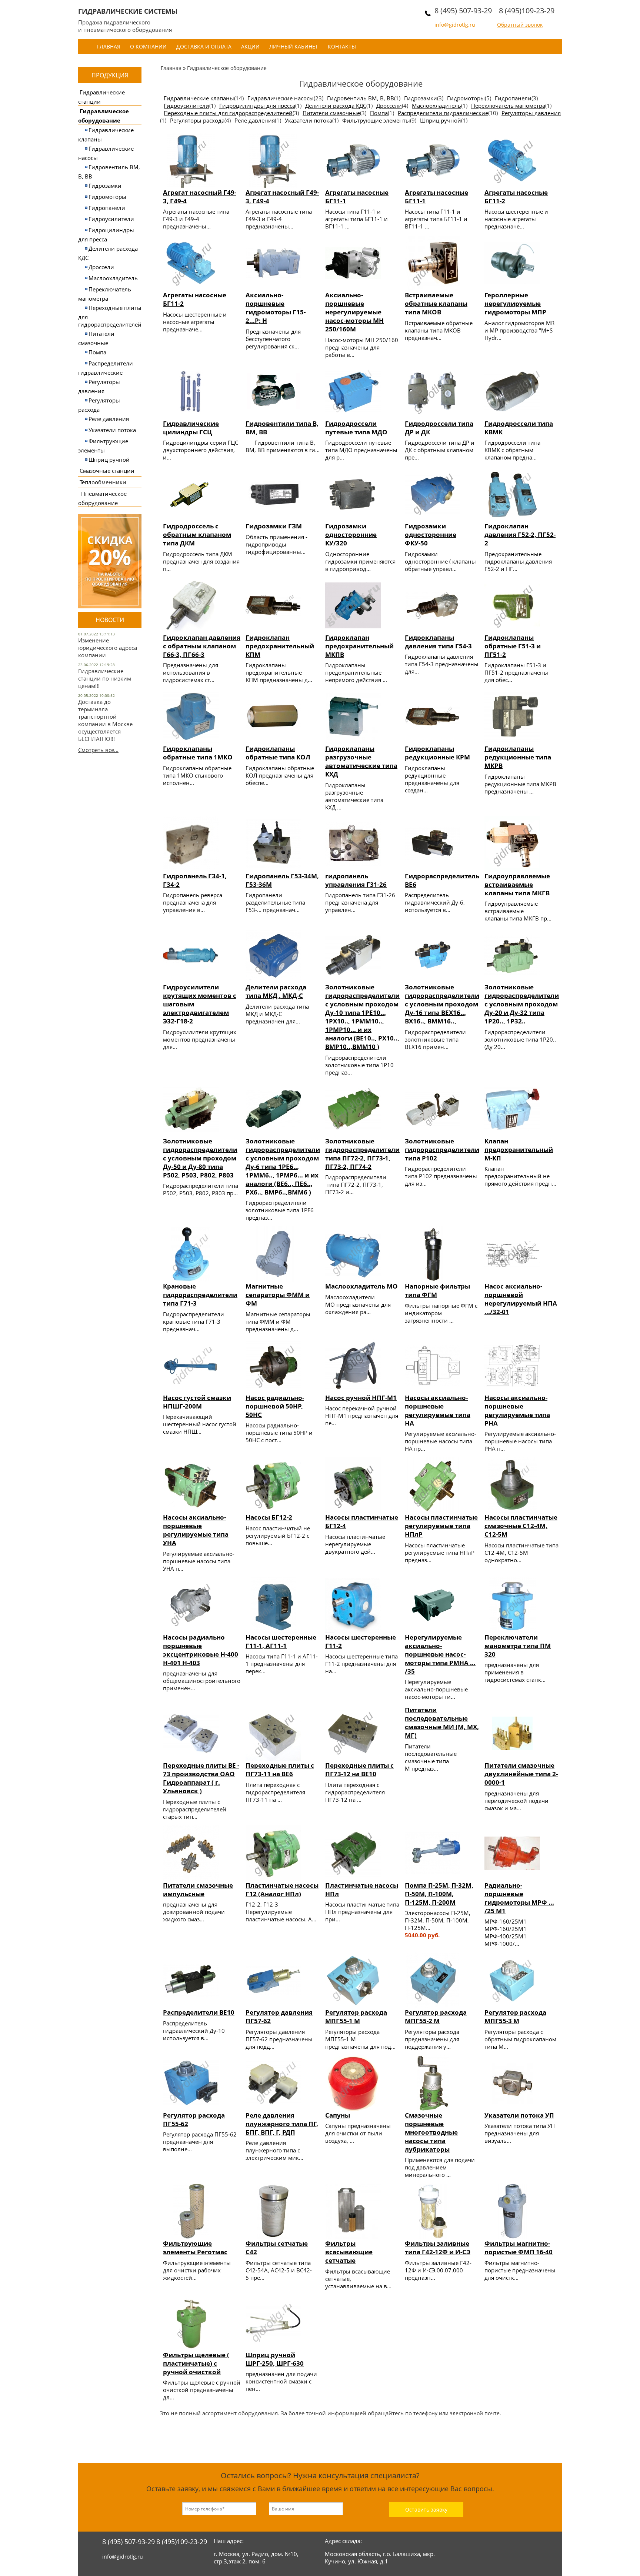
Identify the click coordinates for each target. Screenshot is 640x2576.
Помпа (97, 352)
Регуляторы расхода (197, 120)
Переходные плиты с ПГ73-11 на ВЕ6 (280, 1770)
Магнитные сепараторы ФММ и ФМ (278, 1295)
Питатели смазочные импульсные (198, 1890)
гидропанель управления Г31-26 (356, 880)
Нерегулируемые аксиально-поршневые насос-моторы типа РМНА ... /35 (440, 1654)
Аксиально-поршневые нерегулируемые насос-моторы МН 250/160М (354, 312)
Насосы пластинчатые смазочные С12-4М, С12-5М (521, 1526)
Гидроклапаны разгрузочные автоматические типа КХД (361, 761)
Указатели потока (112, 430)
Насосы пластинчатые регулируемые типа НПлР (441, 1526)
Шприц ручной (109, 460)
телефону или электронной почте (456, 2413)
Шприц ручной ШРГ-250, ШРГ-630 (275, 2359)
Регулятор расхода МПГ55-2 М (436, 2017)
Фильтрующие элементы (376, 120)
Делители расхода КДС (336, 106)
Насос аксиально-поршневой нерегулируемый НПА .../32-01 (521, 1299)
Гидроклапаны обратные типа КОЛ (278, 753)
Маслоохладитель (113, 278)
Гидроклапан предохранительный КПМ (280, 646)
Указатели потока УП (519, 2115)
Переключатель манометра (508, 106)
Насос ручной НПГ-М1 (361, 1398)
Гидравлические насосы (281, 98)
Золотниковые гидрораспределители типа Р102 (442, 1150)
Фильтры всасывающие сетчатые (349, 2252)
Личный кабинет (294, 46)
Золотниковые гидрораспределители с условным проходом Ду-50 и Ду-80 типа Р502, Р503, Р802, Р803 (200, 1158)
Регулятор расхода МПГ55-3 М (515, 2017)
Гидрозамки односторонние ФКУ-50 (431, 534)
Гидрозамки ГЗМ (274, 526)
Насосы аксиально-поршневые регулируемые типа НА (438, 1410)
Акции (250, 46)
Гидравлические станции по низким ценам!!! (105, 678)
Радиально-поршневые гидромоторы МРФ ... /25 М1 (519, 1898)
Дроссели (101, 267)
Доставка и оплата (204, 46)
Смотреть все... (98, 750)
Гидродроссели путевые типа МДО (356, 428)
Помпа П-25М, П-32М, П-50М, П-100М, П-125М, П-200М (439, 1894)
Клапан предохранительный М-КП (519, 1150)
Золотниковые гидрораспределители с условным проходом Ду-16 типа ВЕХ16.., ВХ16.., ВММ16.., (442, 1004)
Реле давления (109, 419)
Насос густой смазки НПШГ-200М (197, 1402)
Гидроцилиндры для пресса (257, 106)
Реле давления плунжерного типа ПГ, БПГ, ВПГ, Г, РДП (282, 2124)
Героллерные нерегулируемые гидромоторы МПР (515, 303)
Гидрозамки (105, 186)
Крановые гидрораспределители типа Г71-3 (200, 1295)
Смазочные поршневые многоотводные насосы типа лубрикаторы (431, 2132)
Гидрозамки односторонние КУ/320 (351, 534)
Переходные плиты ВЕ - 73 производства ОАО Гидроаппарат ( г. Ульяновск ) (201, 1778)
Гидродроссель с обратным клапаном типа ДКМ (197, 534)
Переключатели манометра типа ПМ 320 (518, 1646)
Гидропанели (107, 208)
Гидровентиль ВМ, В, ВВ (361, 98)
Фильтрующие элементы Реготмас (195, 2248)
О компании (148, 46)
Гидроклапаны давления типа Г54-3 (438, 642)
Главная (109, 46)
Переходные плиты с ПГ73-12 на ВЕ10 (359, 1770)
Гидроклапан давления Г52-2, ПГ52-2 (520, 534)
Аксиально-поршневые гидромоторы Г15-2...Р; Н (276, 308)
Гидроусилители (111, 219)
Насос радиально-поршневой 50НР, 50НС (275, 1406)
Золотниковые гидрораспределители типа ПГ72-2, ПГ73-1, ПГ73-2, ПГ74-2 (362, 1154)
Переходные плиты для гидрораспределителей (228, 113)
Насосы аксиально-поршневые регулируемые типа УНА (196, 1530)
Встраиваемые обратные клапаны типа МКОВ (436, 303)
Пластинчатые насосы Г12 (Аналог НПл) (282, 1890)
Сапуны (338, 2115)
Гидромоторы (107, 197)
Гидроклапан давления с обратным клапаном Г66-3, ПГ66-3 (202, 646)
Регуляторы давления (531, 113)
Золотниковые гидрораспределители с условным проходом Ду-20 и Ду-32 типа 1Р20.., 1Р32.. (522, 1004)
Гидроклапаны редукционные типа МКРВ (518, 757)
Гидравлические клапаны (199, 98)
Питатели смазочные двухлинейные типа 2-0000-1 (521, 1774)
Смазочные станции (107, 471)
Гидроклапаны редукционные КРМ (437, 753)
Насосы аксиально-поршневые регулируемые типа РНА (517, 1410)
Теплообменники (103, 482)
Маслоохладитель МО (361, 1286)
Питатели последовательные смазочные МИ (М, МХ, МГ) (442, 1723)
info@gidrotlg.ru (455, 25)
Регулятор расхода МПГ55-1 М (356, 2017)
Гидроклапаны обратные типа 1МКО (198, 753)
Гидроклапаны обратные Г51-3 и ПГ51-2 (513, 646)
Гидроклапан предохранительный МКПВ (359, 646)
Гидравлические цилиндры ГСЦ (191, 428)
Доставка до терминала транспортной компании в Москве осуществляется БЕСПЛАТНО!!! (105, 720)
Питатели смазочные (331, 113)
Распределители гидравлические (443, 113)
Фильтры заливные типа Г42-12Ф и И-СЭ (438, 2248)
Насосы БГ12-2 (269, 1517)
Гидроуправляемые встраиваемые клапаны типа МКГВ (517, 884)
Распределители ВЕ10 (199, 2012)
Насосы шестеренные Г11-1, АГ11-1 (281, 1641)
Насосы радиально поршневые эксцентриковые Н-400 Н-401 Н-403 (201, 1650)
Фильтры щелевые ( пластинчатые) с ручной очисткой (196, 2363)
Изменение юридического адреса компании (108, 648)
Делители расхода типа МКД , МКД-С (276, 991)
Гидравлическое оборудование (227, 68)
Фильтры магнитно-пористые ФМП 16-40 (519, 2248)
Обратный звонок (520, 25)
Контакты (342, 46)
